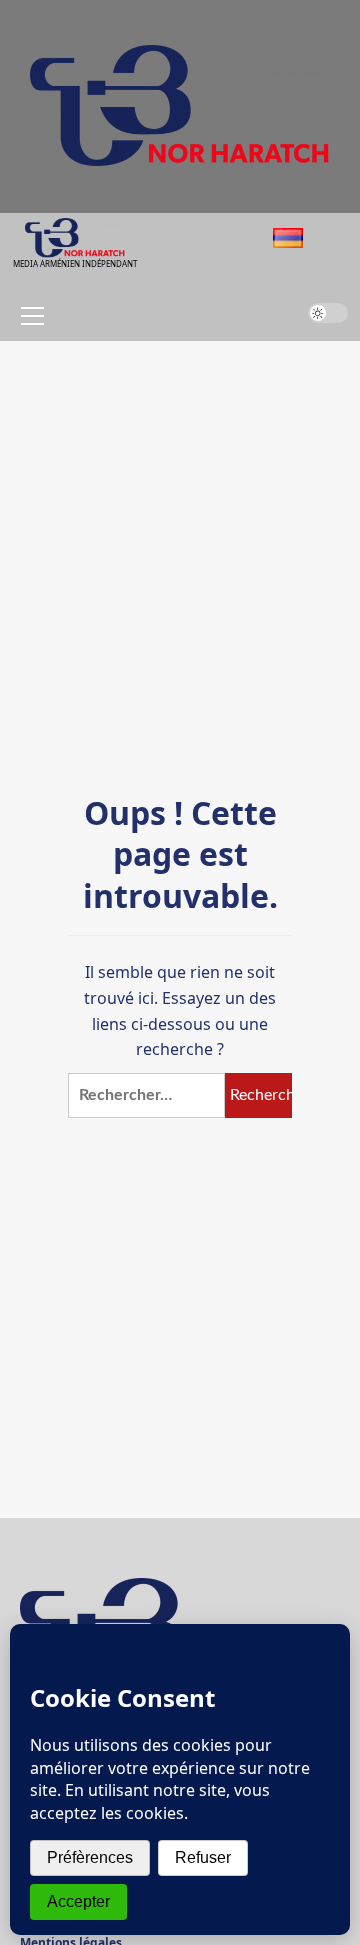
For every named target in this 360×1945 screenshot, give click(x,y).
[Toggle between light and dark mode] (328, 313)
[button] (29, 316)
